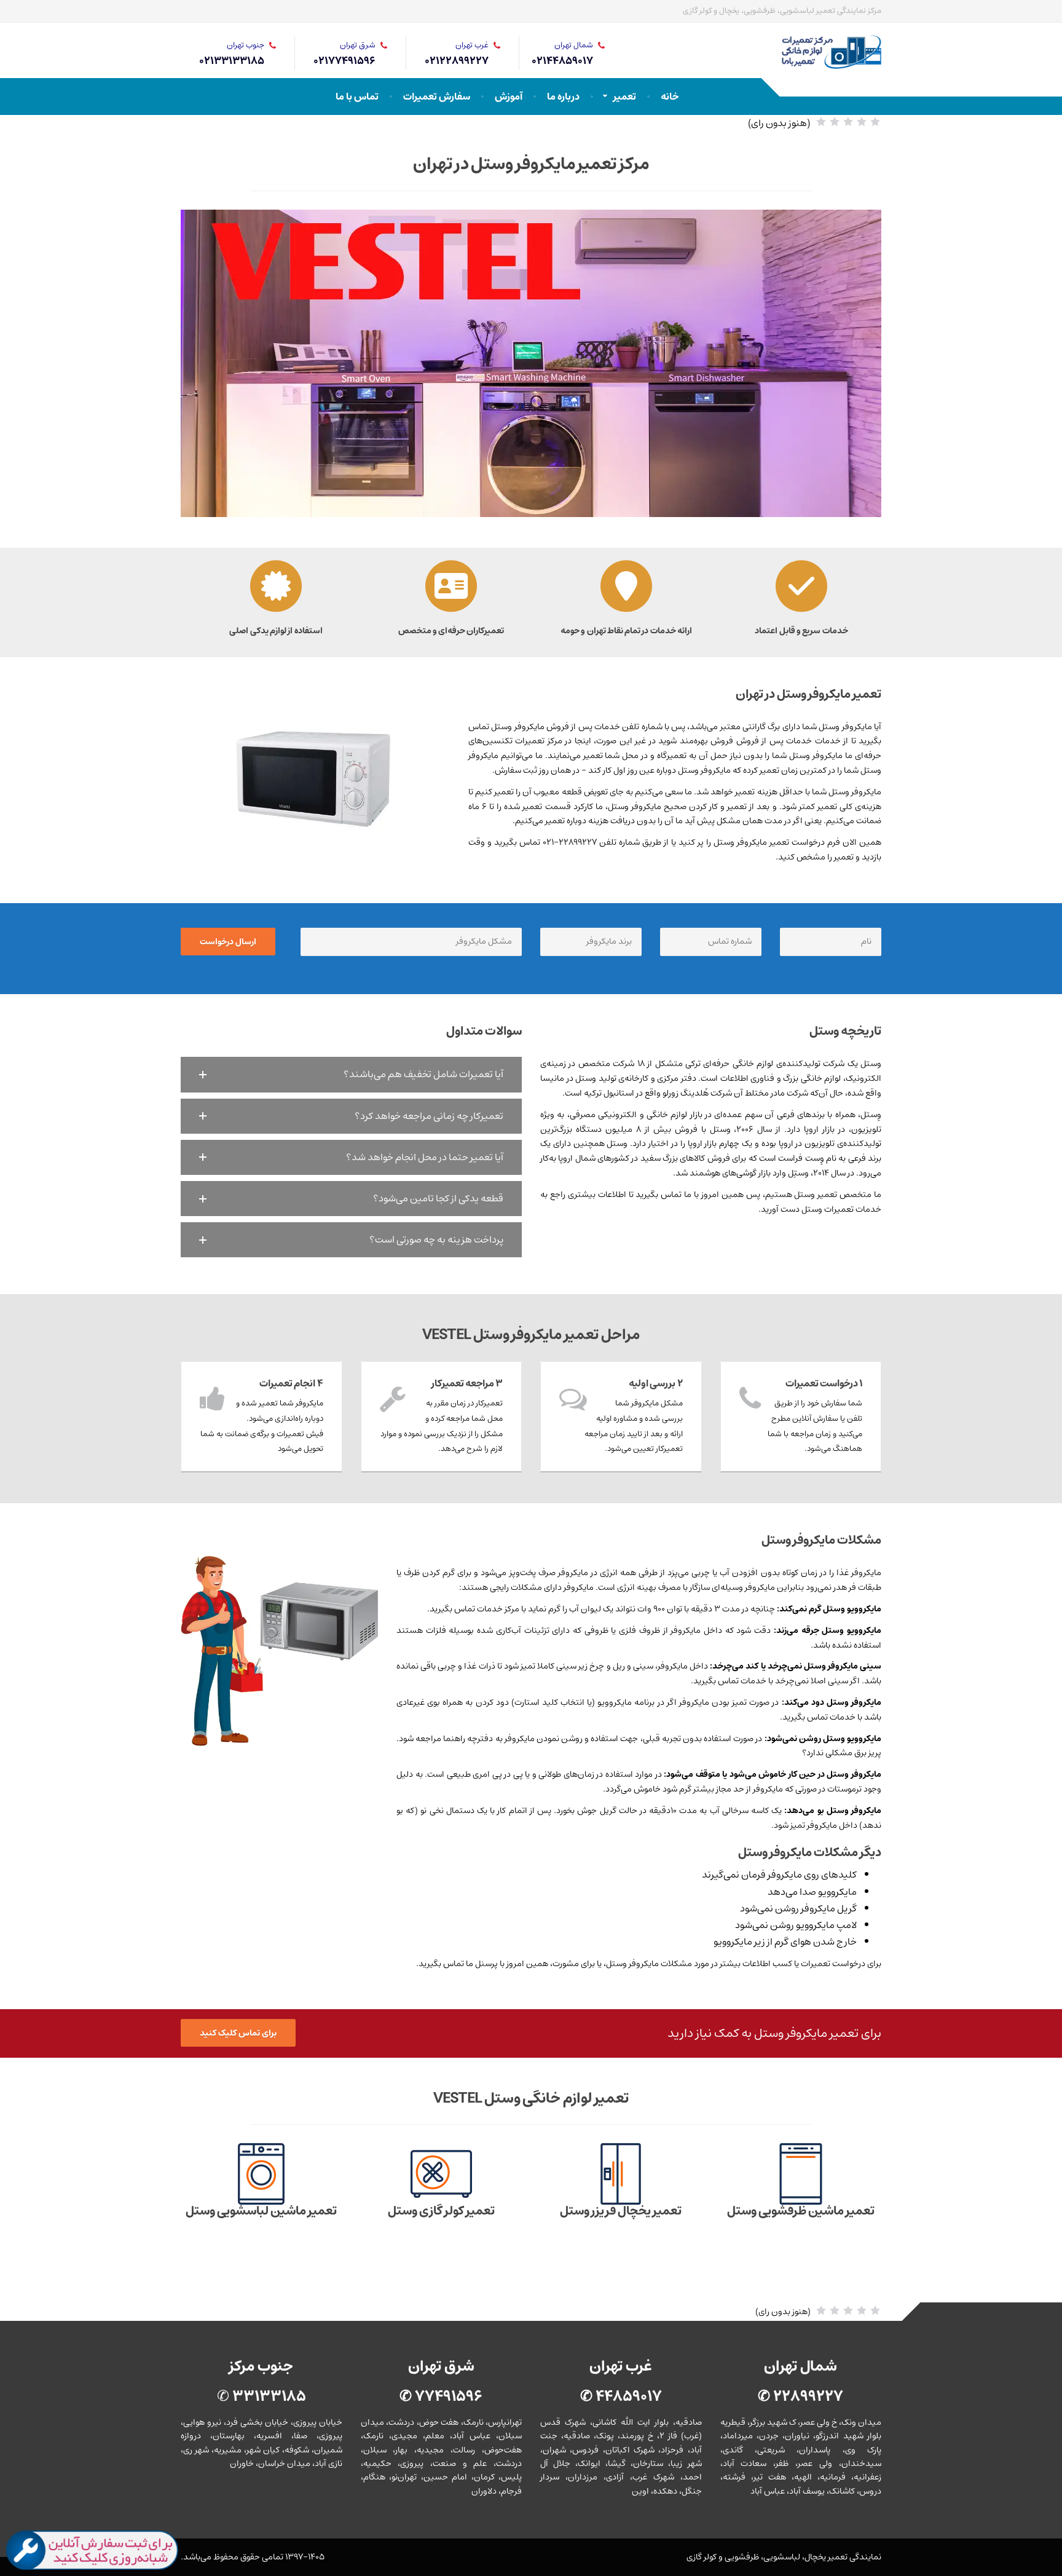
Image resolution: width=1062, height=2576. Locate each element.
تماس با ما (357, 97)
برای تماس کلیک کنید (238, 2033)
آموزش (509, 97)
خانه (670, 97)
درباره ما (563, 97)
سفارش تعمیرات (437, 97)
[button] (351, 1074)
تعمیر (625, 97)
